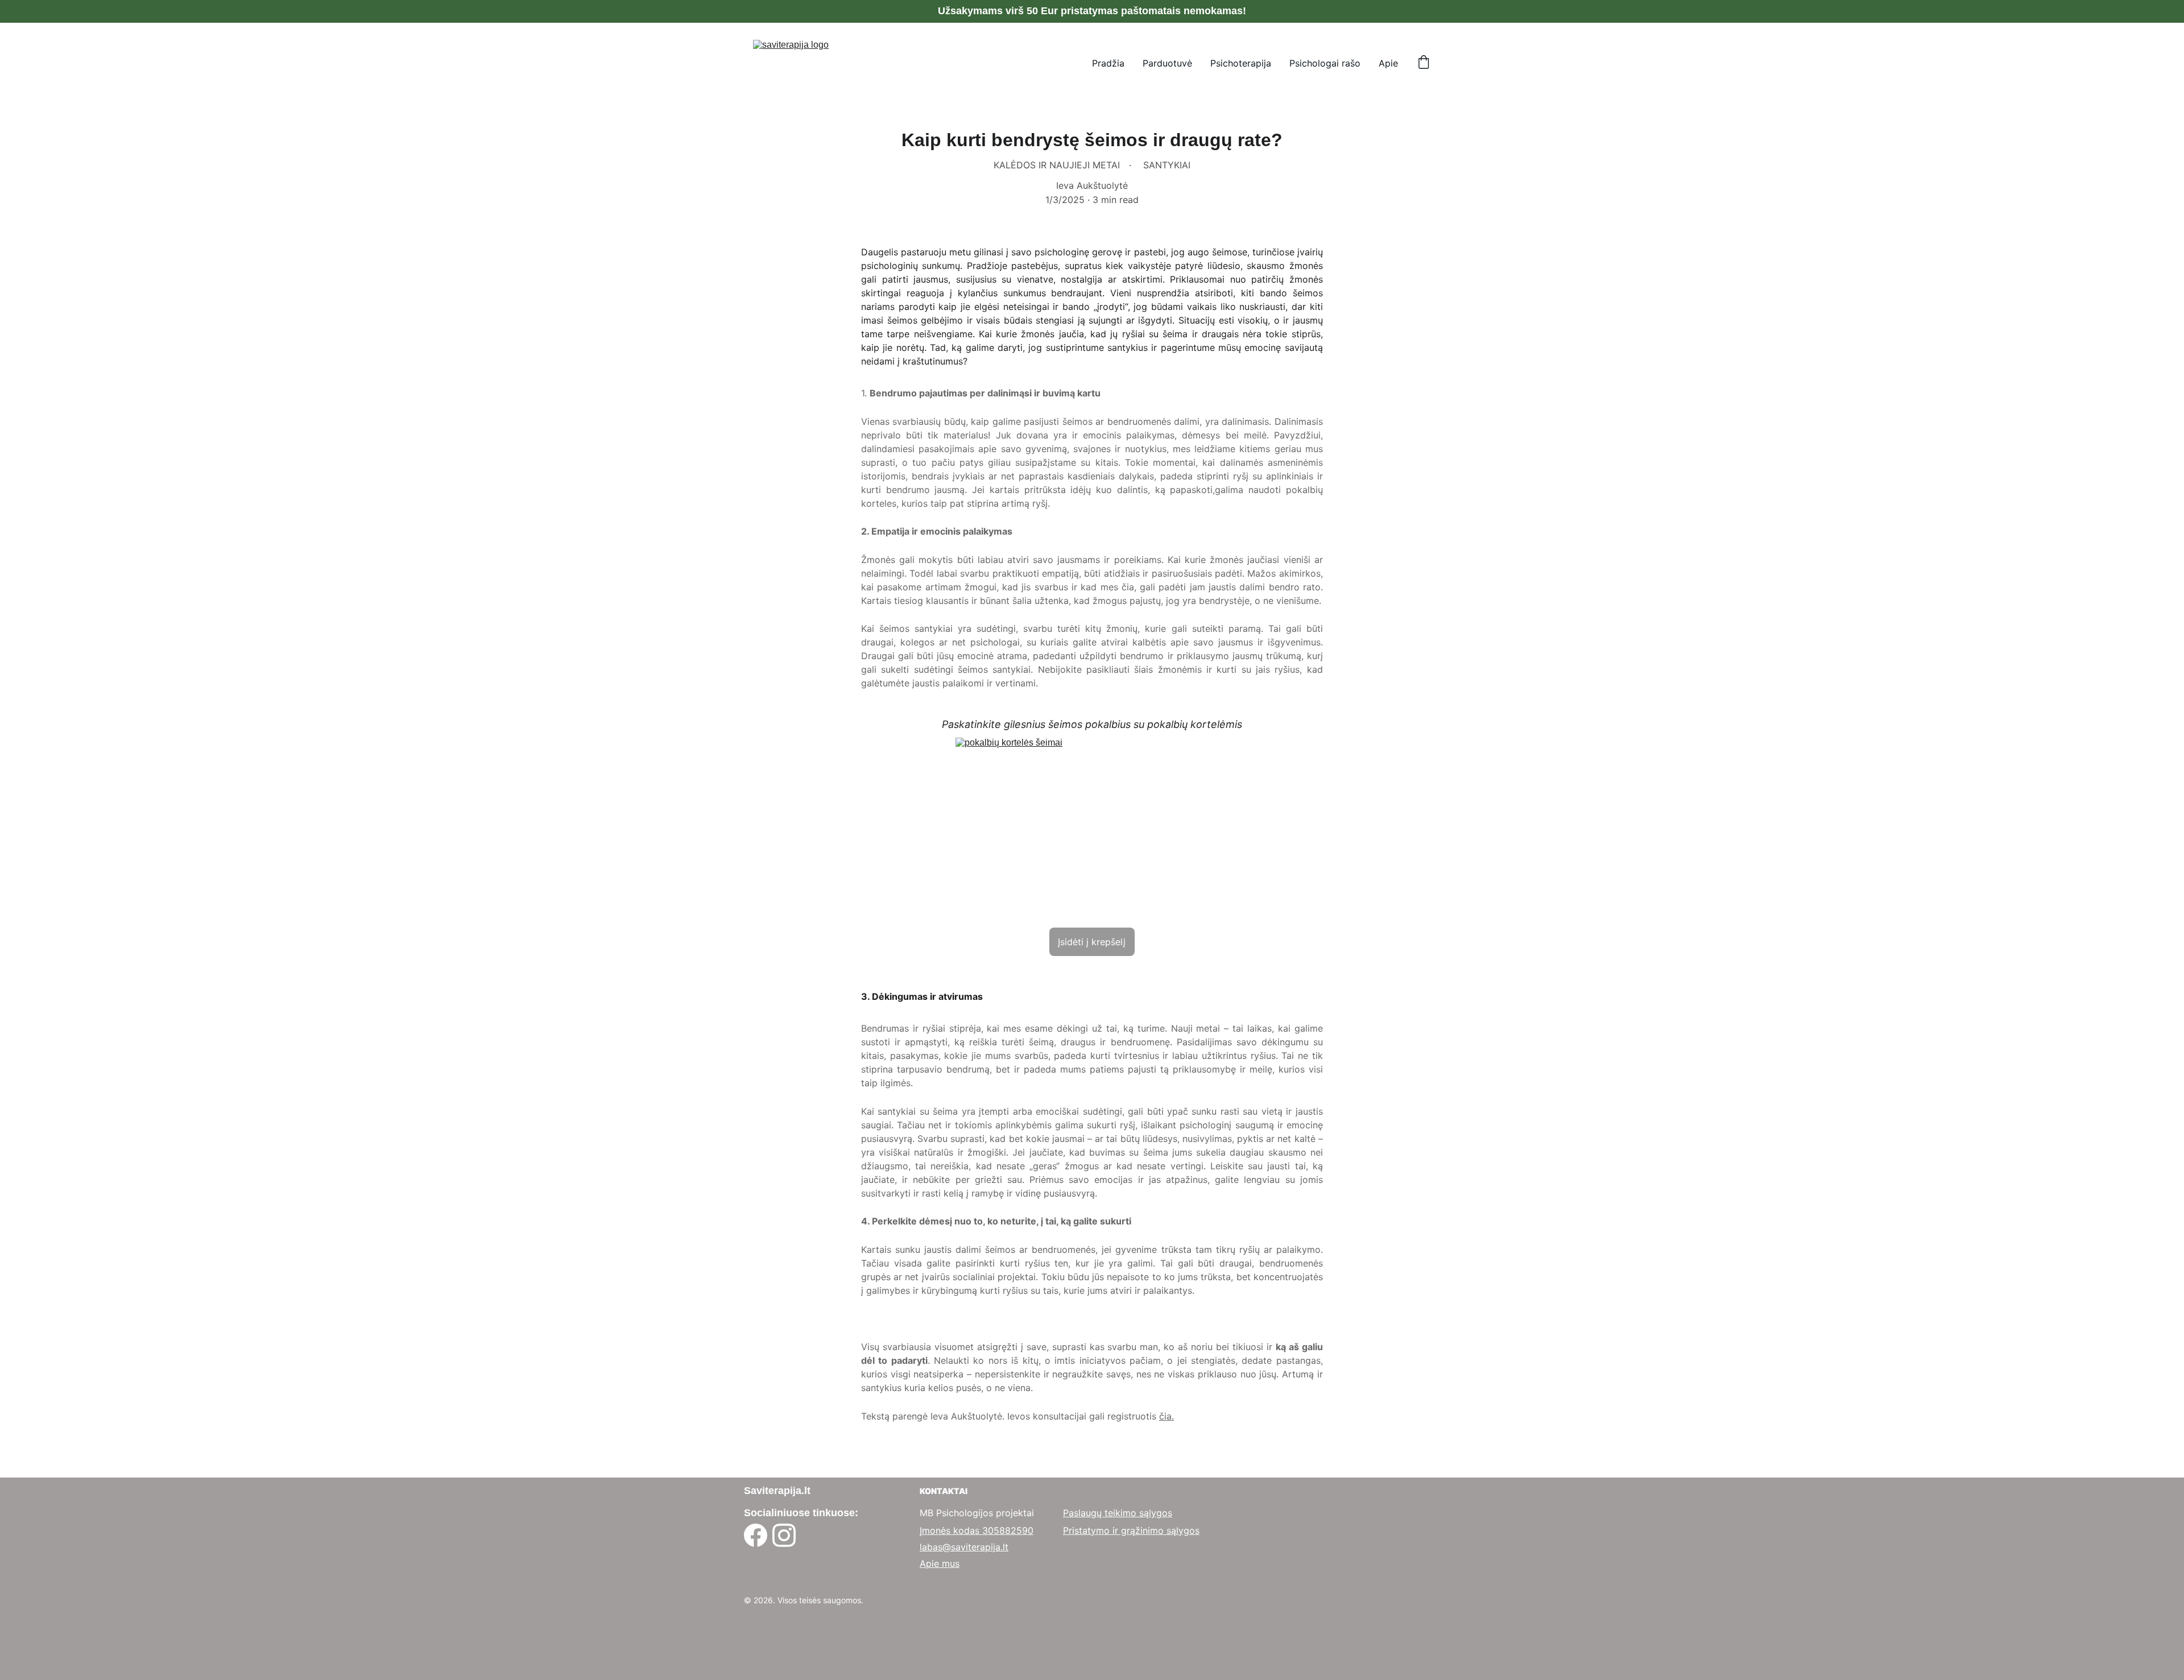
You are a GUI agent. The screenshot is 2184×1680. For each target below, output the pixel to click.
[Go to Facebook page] (756, 1535)
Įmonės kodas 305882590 (977, 1530)
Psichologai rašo (1325, 63)
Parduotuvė (1167, 63)
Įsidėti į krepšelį (1092, 942)
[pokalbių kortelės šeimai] (1092, 829)
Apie (1388, 63)
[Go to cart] (1424, 63)
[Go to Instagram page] (784, 1535)
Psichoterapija (1241, 63)
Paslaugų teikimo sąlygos (1118, 1513)
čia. (1167, 1416)
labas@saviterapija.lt (964, 1547)
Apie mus (940, 1563)
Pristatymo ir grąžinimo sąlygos (1131, 1530)
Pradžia (1108, 63)
